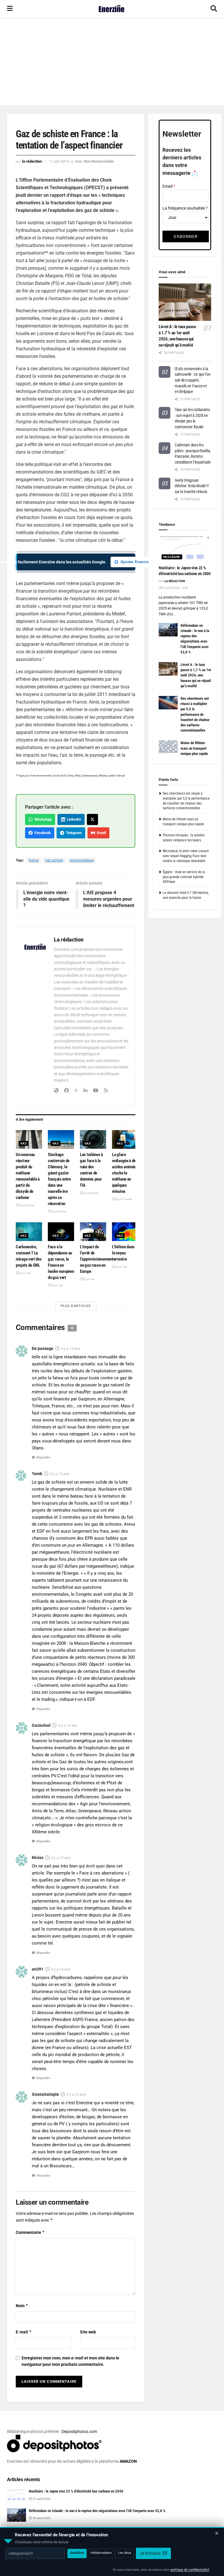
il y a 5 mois (58, 1211)
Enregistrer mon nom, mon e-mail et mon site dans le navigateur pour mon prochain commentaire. (70, 2361)
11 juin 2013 (59, 161)
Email (100, 833)
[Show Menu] (10, 9)
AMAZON (128, 2461)
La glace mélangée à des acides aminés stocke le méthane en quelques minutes (125, 1173)
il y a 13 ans (71, 1349)
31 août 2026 (171, 588)
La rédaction (32, 161)
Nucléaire (172, 557)
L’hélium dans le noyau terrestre (123, 1253)
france (34, 860)
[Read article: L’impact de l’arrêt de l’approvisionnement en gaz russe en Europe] (93, 1232)
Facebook (42, 833)
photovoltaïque (82, 860)
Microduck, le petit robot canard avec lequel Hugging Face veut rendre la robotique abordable (186, 856)
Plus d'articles (76, 1306)
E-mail (24, 2332)
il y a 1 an (25, 1273)
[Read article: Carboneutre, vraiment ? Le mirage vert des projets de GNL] (29, 1232)
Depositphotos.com (79, 2431)
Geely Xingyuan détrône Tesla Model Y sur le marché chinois (192, 486)
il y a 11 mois (123, 1199)
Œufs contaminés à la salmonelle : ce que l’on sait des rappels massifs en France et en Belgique (192, 380)
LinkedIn (73, 819)
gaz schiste (54, 860)
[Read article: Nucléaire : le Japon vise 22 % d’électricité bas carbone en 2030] (185, 549)
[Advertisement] (112, 61)
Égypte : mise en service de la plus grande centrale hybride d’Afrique (184, 877)
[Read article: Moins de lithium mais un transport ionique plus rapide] (168, 747)
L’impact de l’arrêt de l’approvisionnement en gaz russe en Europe (97, 1259)
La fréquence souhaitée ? (185, 208)
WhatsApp (42, 819)
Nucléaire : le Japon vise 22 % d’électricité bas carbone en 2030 (76, 2491)
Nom (22, 2306)
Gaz (79, 161)
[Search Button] (214, 9)
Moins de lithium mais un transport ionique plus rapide (194, 748)
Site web (88, 2332)
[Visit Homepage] (112, 9)
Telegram (73, 833)
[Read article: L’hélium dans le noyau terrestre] (125, 1232)
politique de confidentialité (190, 2570)
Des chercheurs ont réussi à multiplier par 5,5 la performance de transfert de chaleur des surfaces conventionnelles (195, 714)
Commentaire (30, 2232)
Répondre (43, 1457)
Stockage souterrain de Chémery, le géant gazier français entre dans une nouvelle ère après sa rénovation (59, 1179)
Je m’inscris (151, 2553)
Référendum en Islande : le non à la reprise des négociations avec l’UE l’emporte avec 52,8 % (97, 2511)
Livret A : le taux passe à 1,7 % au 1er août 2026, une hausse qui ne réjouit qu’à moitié (196, 675)
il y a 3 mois (26, 1205)
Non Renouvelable (99, 161)
